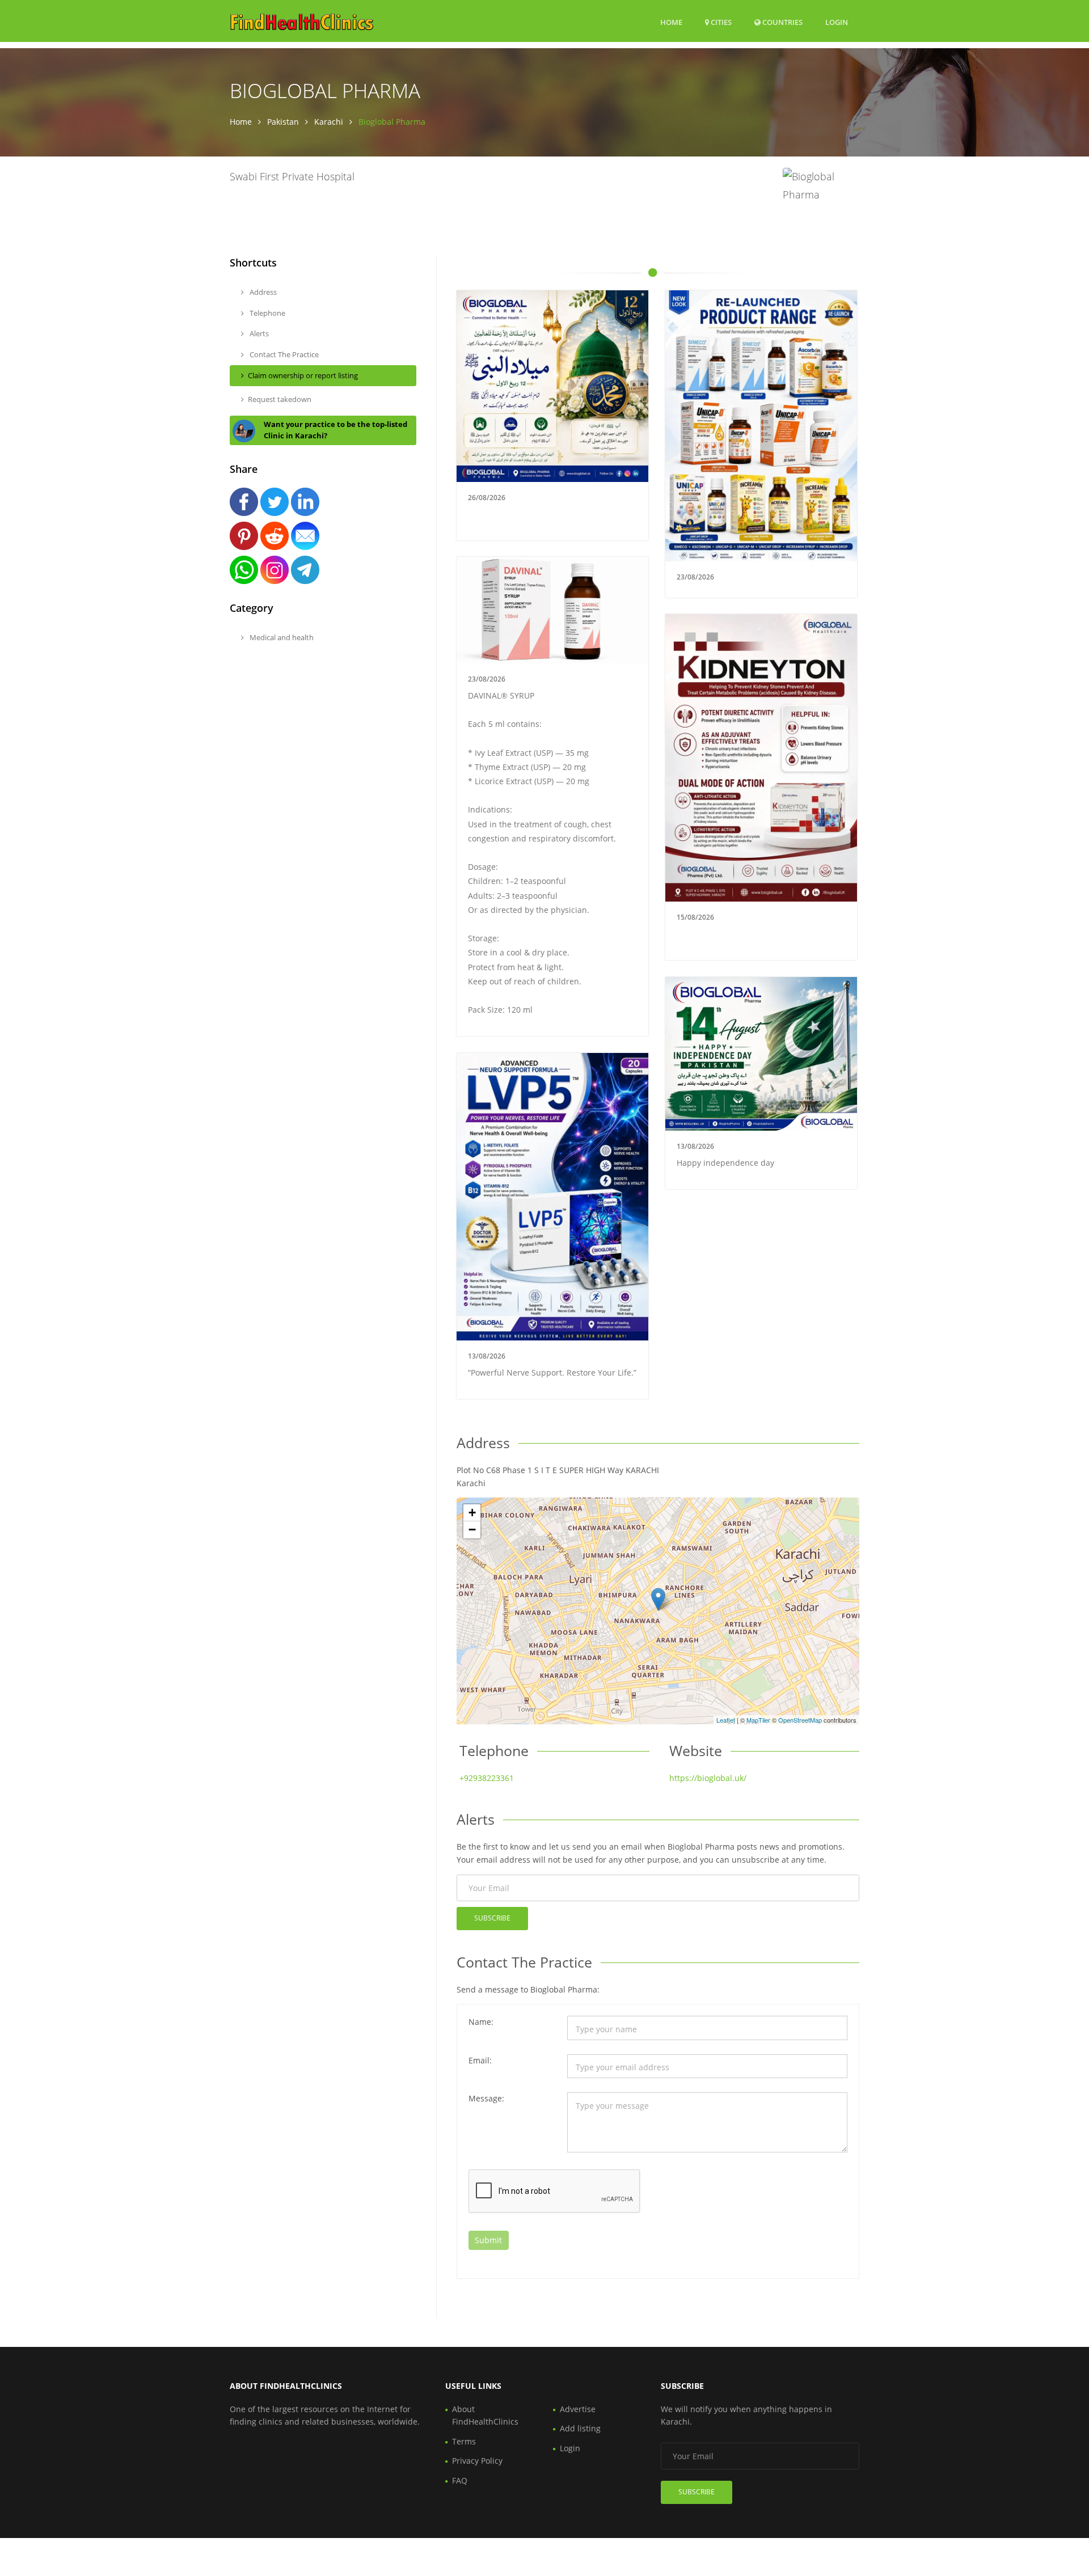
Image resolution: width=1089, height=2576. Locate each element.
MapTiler (758, 1720)
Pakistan (283, 122)
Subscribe (492, 1918)
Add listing (580, 2428)
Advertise (578, 2409)
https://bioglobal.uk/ (708, 1778)
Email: (480, 2060)
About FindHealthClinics (485, 2415)
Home (671, 22)
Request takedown (280, 399)
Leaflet (726, 1720)
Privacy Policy (477, 2461)
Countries (782, 22)
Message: (486, 2098)
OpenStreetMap (800, 1720)
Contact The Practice (283, 354)
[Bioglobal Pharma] (658, 1599)
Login (837, 22)
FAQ (460, 2480)
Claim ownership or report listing (303, 375)
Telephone (267, 313)
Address (262, 292)
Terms (464, 2441)
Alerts (258, 333)
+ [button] (472, 1513)
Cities (720, 22)
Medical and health (281, 637)
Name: (481, 2022)
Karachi (329, 122)
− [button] (472, 1530)
